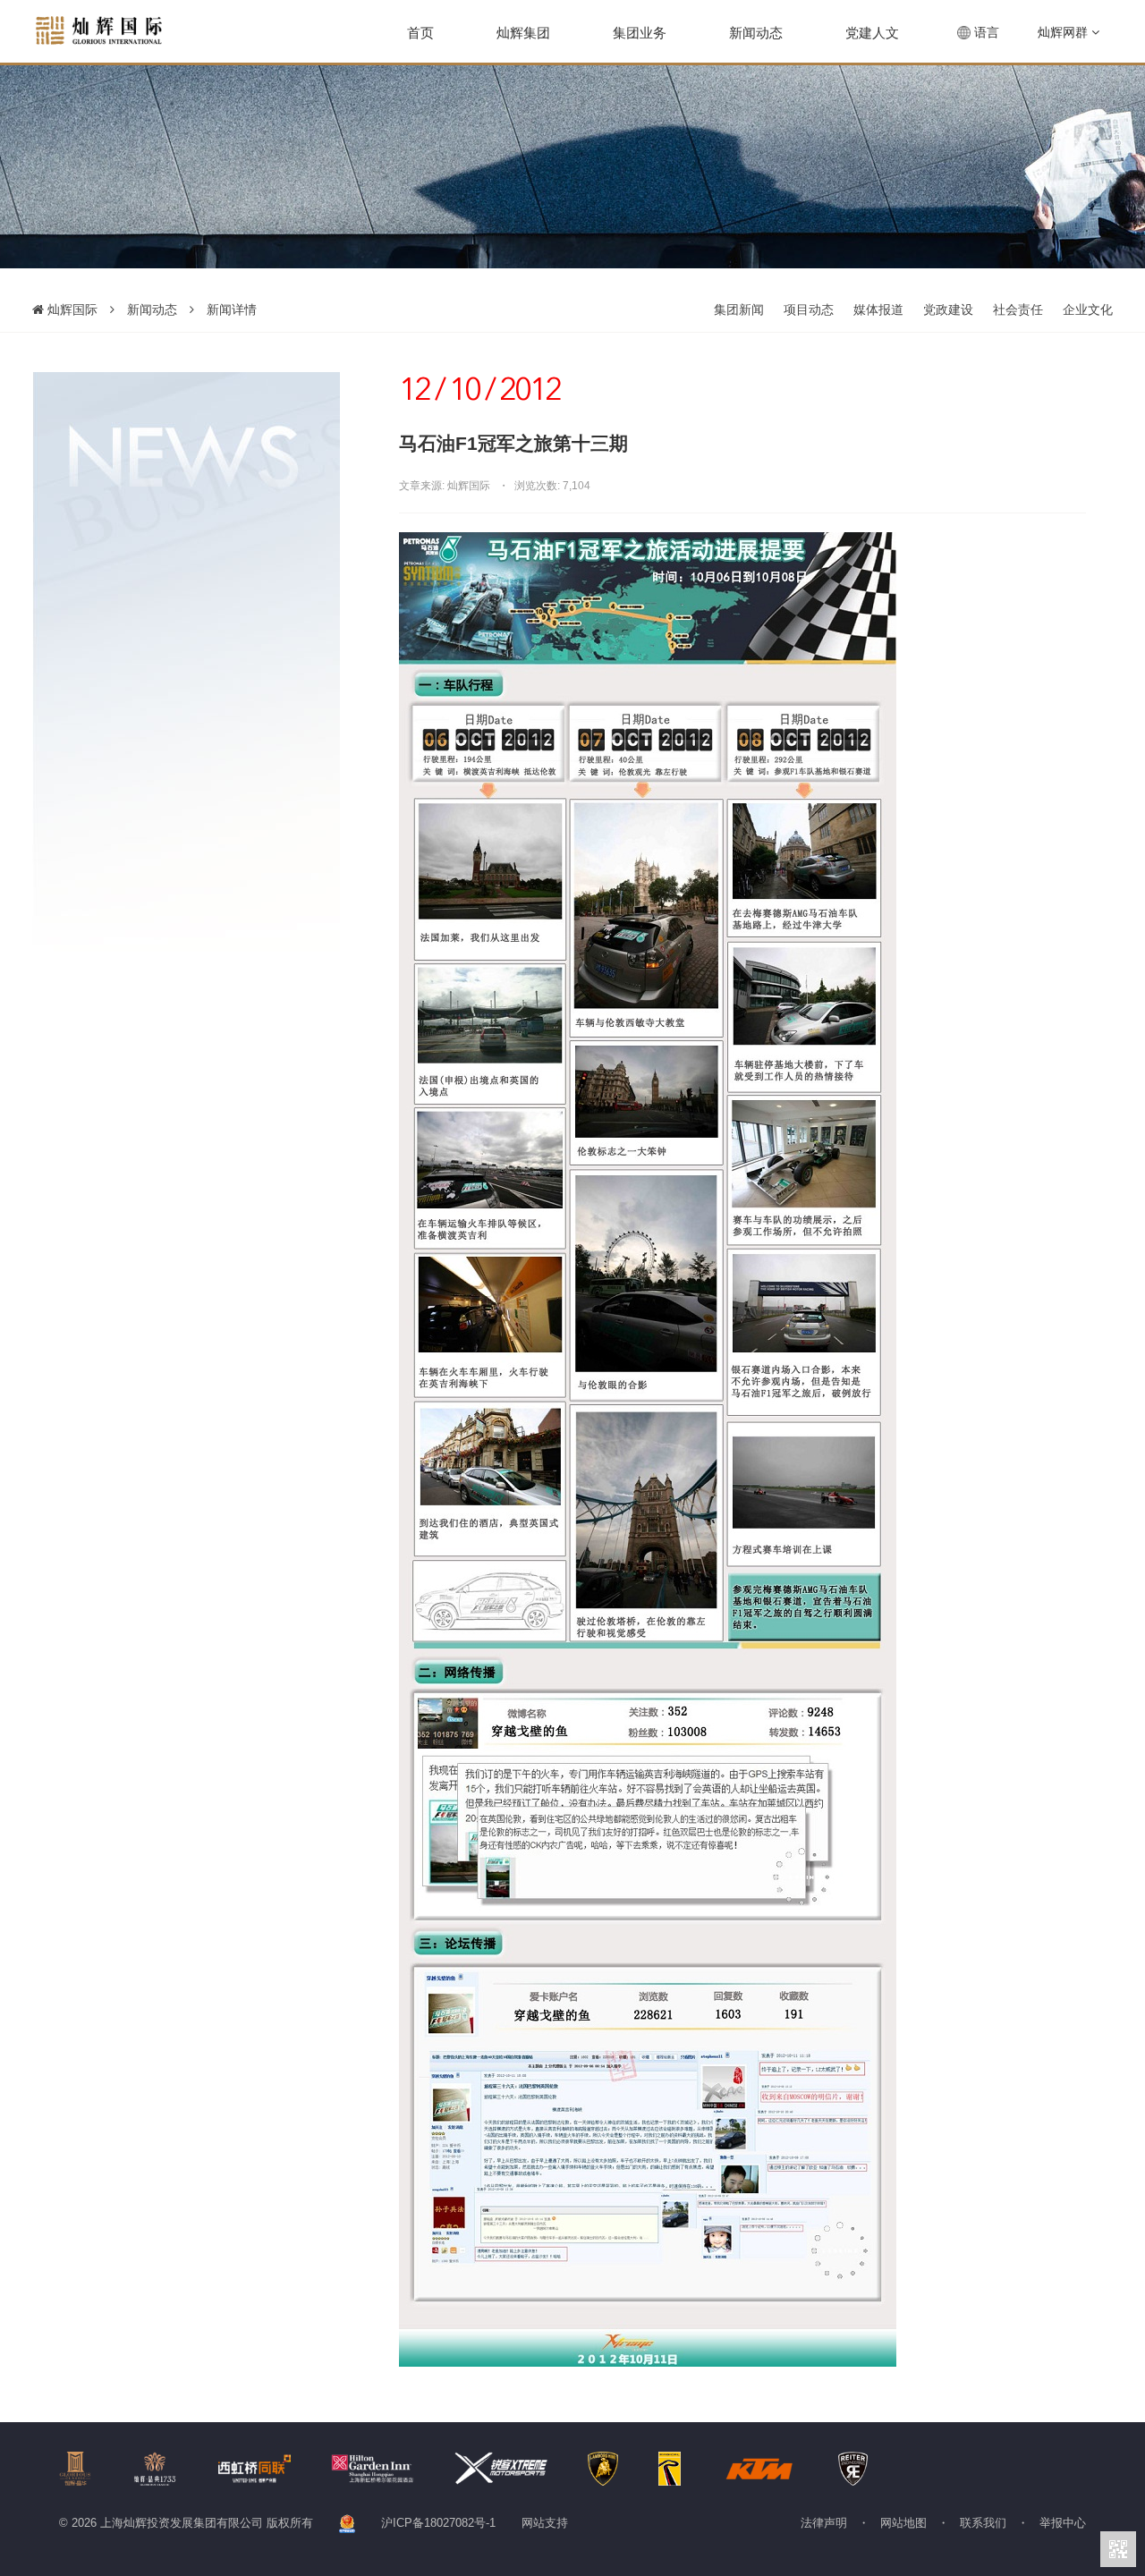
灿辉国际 (71, 309)
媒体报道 (878, 309)
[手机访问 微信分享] (1118, 2549)
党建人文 (872, 33)
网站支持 (545, 2523)
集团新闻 (739, 309)
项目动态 (809, 309)
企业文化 (1088, 309)
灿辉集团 (523, 33)
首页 (420, 33)
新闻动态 (756, 33)
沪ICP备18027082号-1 (438, 2523)
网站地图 (903, 2523)
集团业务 (640, 33)
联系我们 (983, 2523)
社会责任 (1018, 309)
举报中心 (1063, 2523)
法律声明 (824, 2523)
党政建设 (948, 309)
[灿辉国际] (99, 30)
